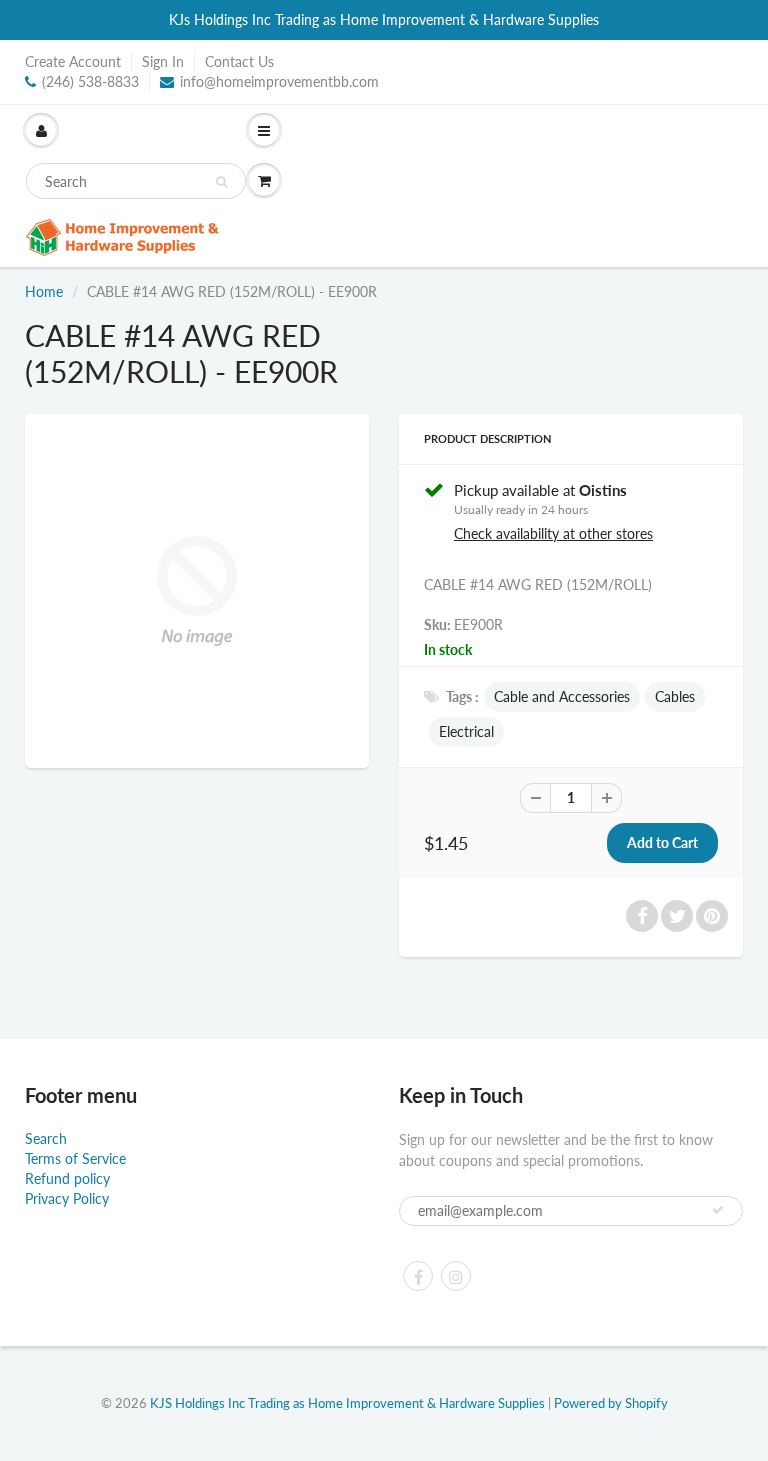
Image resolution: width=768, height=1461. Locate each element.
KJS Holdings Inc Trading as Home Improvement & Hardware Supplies (347, 1403)
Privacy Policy (67, 1198)
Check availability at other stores (553, 533)
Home (44, 291)
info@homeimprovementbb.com (279, 81)
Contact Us (239, 61)
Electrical (466, 731)
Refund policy (67, 1178)
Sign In (163, 61)
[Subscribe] (718, 1210)
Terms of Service (75, 1158)
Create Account (73, 61)
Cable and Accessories (562, 696)
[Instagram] (456, 1276)
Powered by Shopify (611, 1403)
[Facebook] (418, 1276)
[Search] (221, 182)
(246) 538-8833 (90, 81)
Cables (675, 696)
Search (46, 1138)
